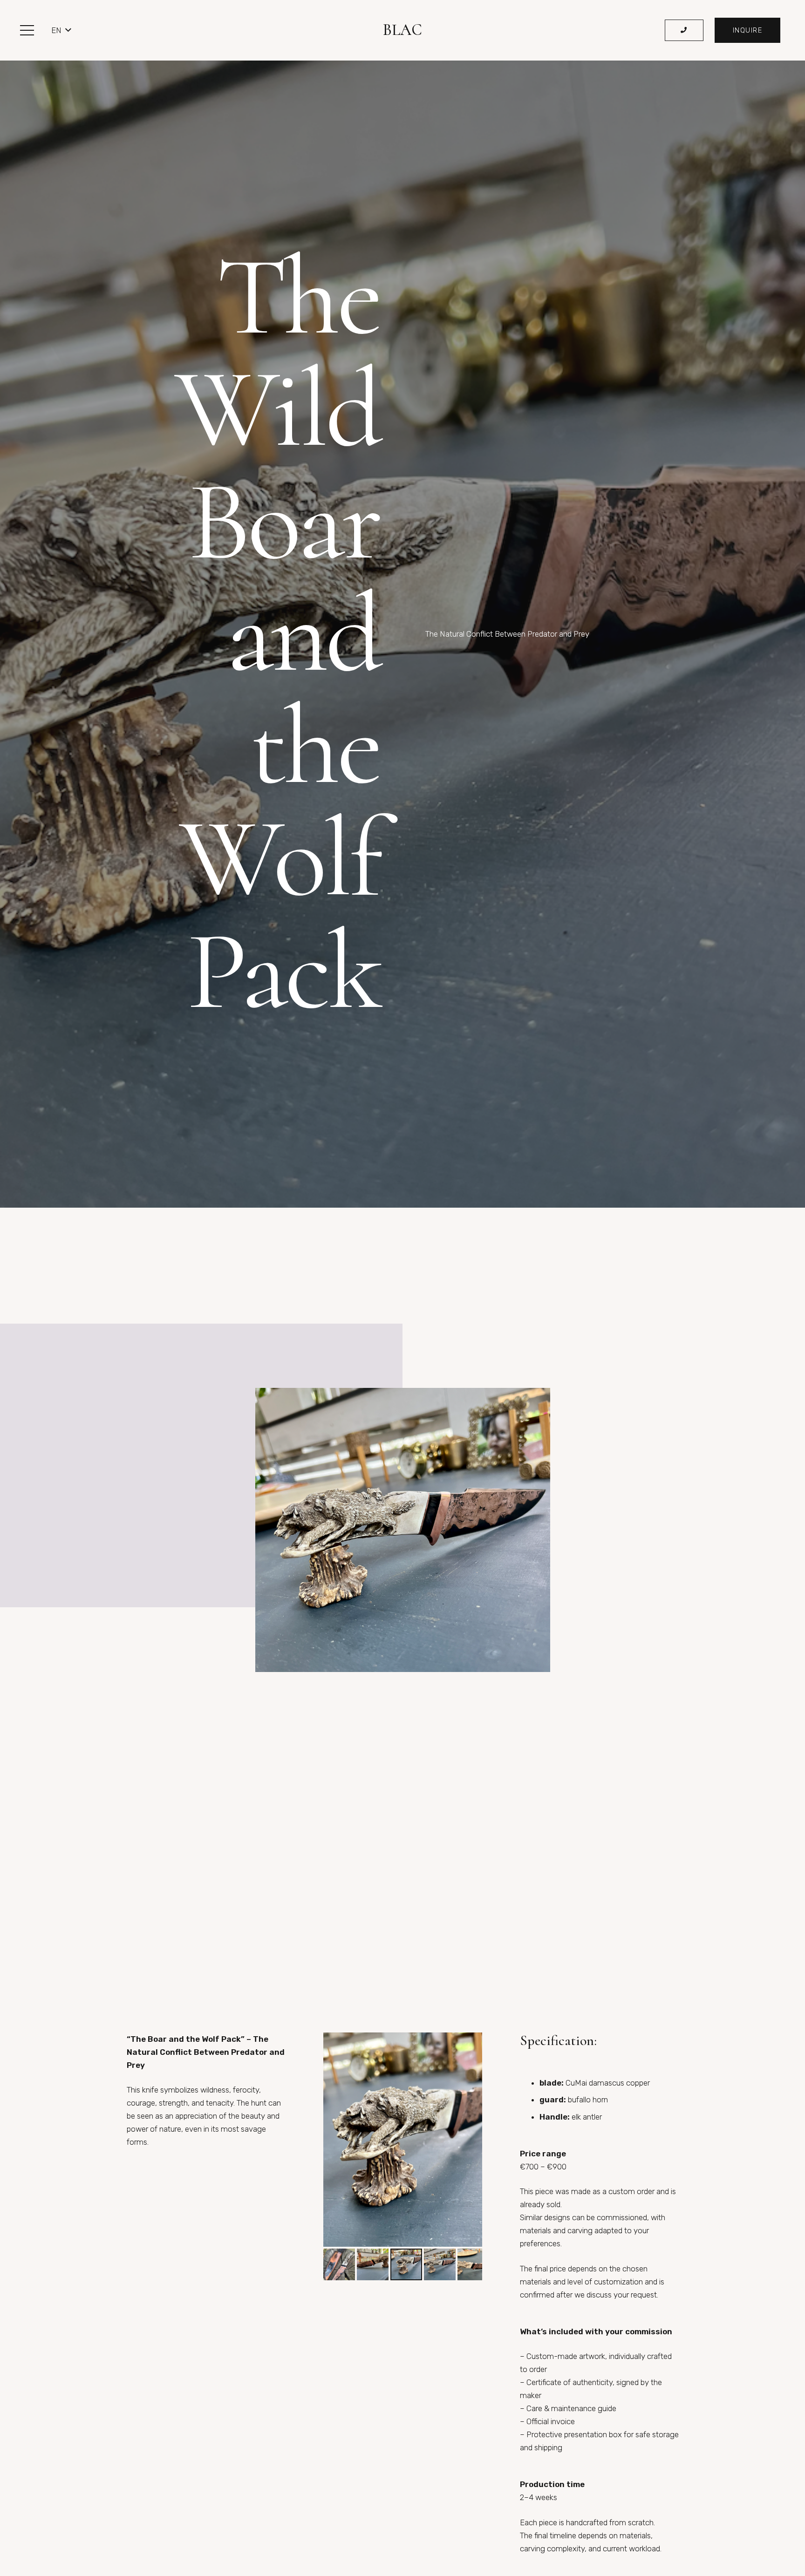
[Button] (684, 31)
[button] (27, 30)
